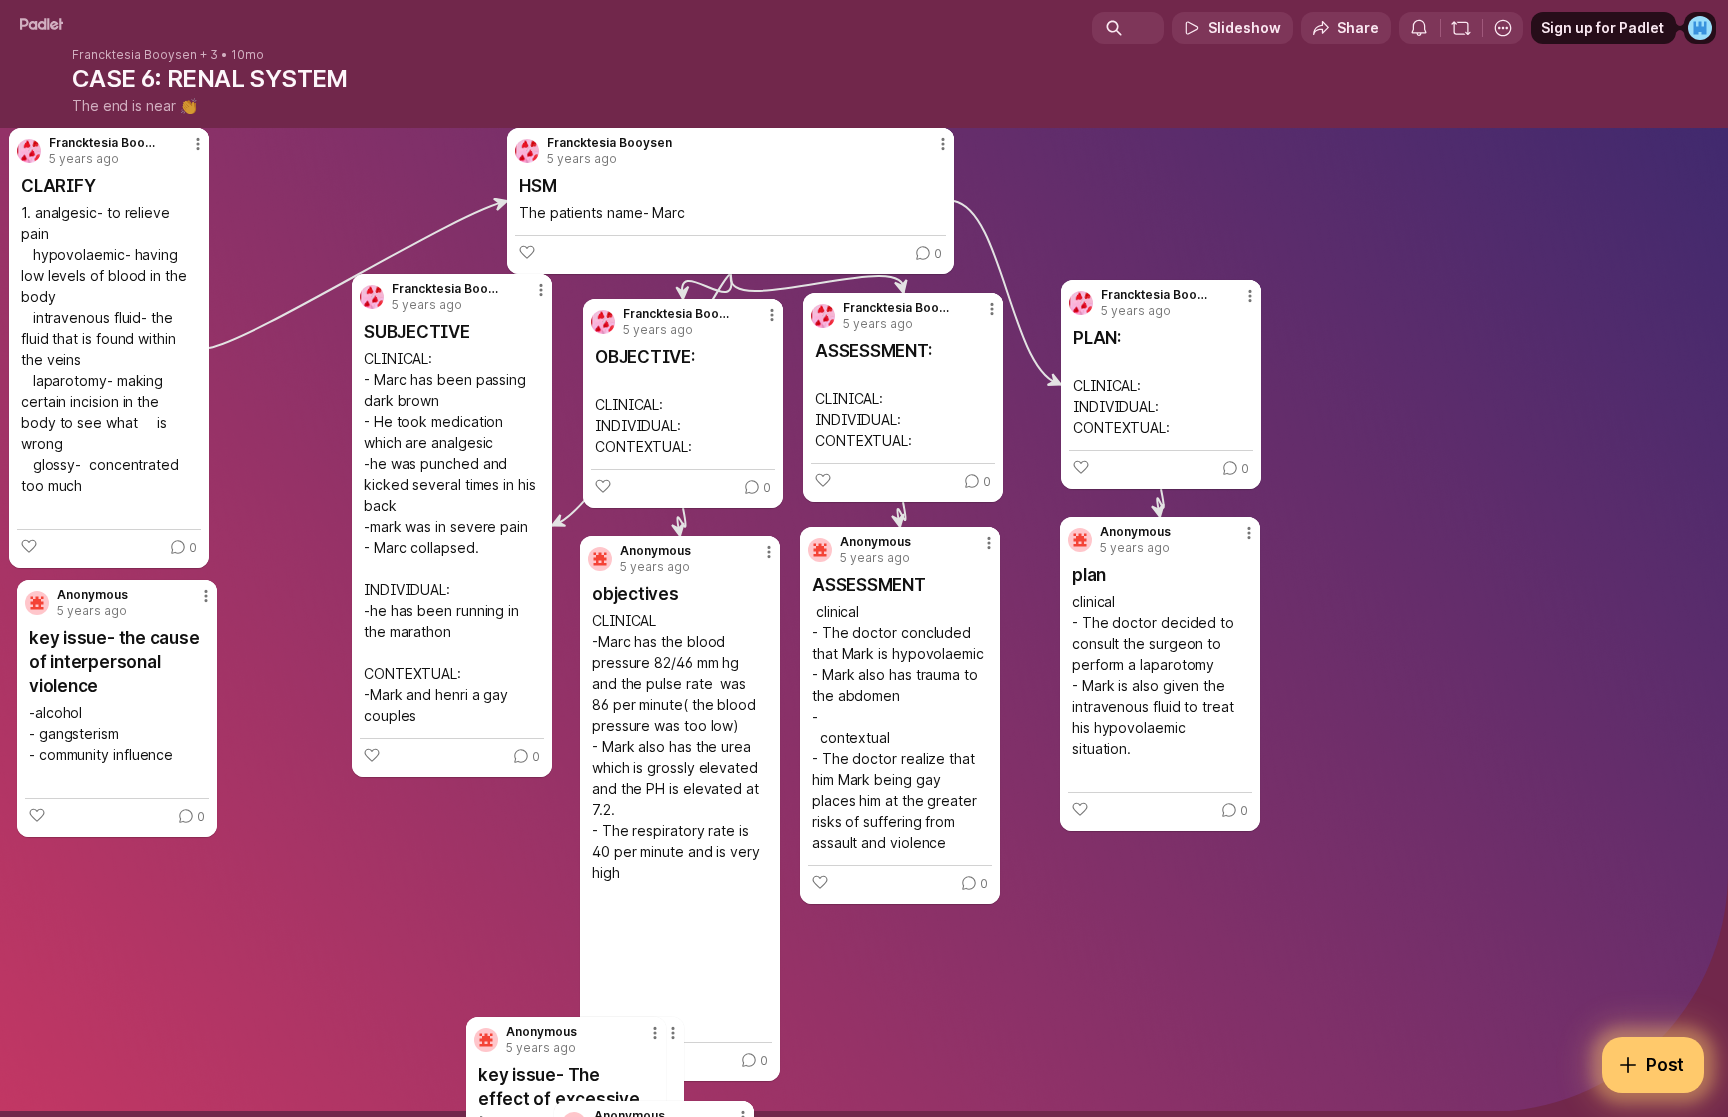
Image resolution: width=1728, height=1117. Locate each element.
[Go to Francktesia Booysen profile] (1081, 303)
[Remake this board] (1461, 28)
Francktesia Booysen (134, 55)
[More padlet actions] (1503, 28)
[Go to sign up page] (1700, 28)
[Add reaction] (37, 815)
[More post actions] (206, 596)
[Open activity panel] (1419, 28)
